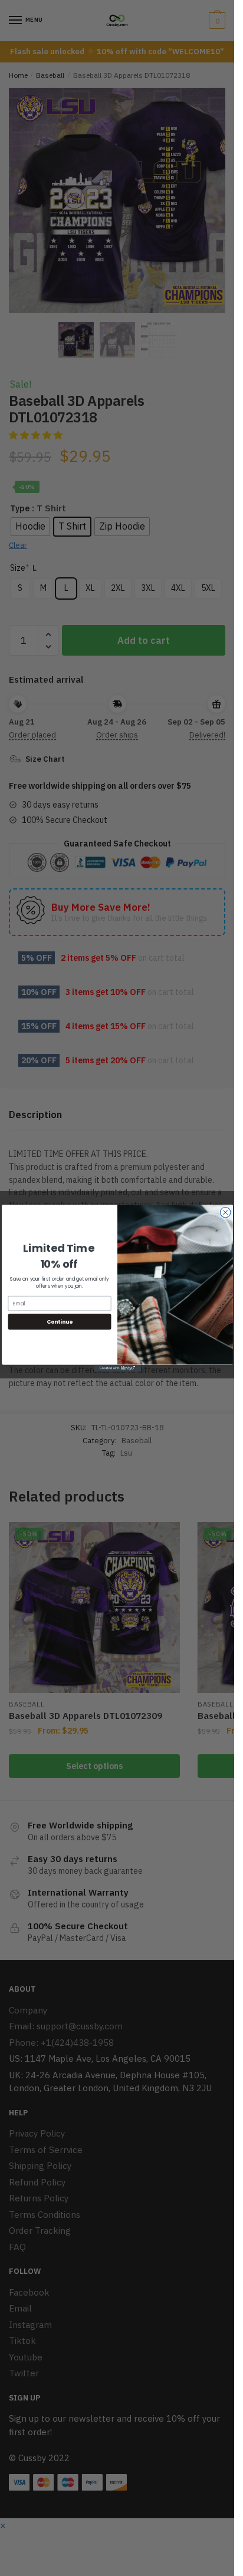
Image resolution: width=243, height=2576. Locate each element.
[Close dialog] (225, 1212)
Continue (60, 1322)
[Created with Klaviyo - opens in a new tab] (117, 1368)
